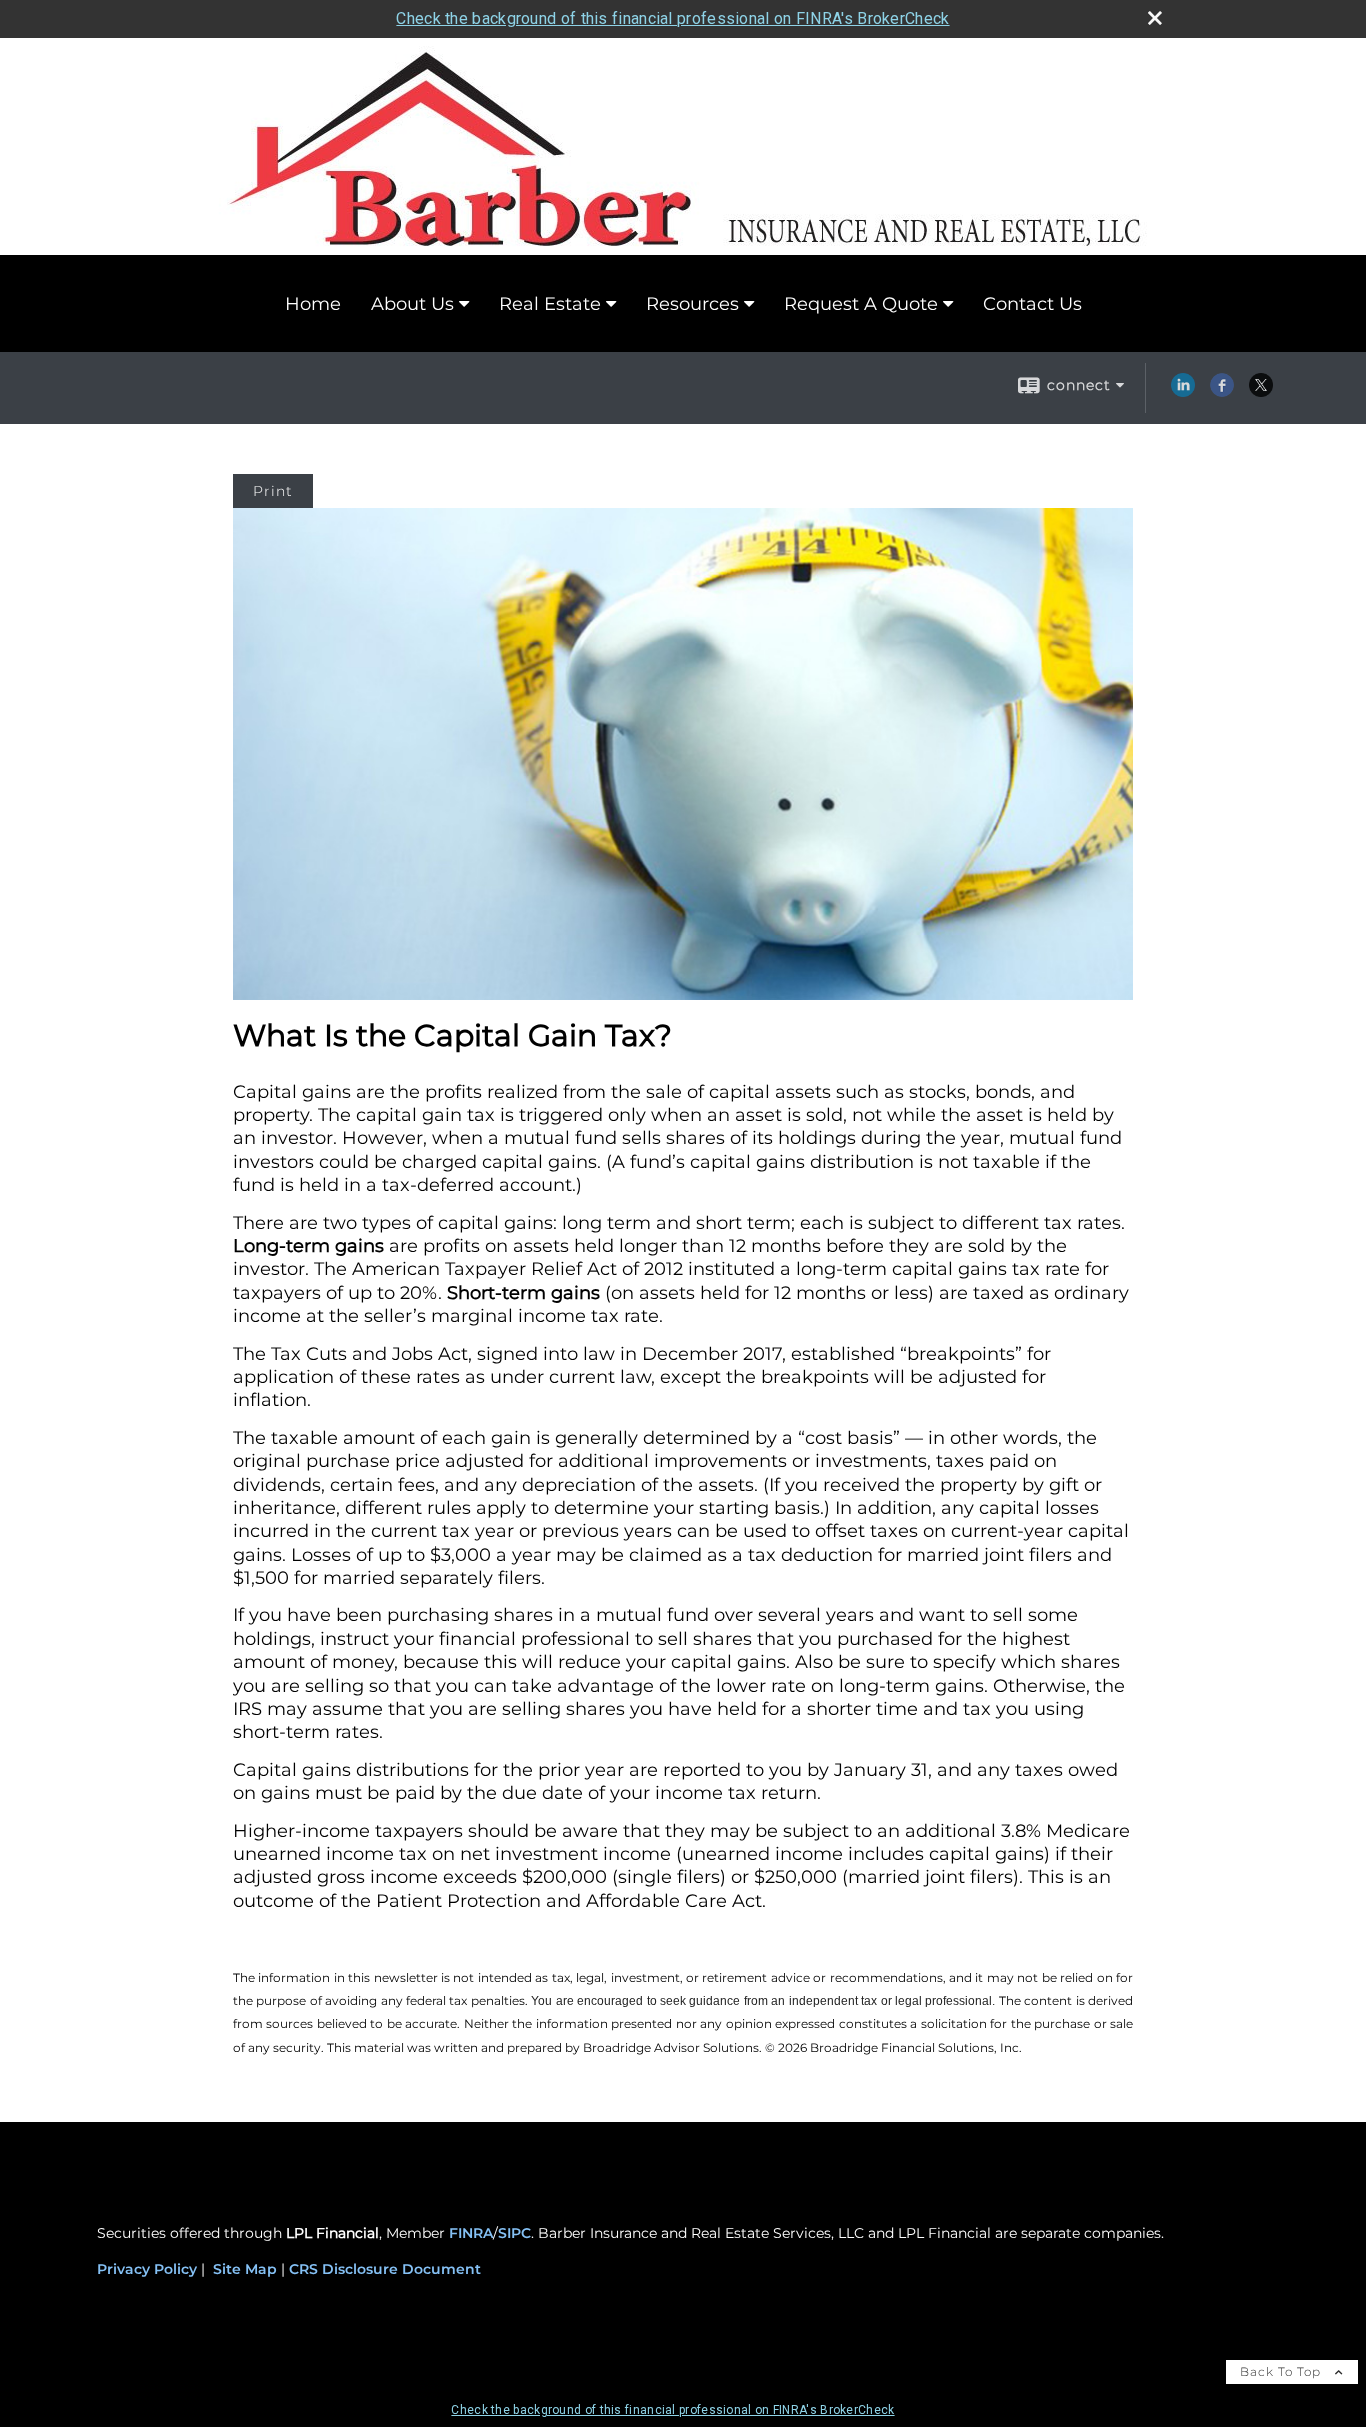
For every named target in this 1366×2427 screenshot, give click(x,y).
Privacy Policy (147, 2269)
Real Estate (550, 304)
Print (273, 491)
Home (313, 304)
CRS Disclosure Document (385, 2269)
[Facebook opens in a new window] (1222, 392)
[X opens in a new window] (1261, 392)
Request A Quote (861, 304)
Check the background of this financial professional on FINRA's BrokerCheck (672, 18)
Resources (692, 304)
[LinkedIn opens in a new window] (1183, 392)
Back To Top (1282, 2371)
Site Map (245, 2269)
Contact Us (1032, 304)
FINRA (471, 2233)
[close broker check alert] (1155, 18)
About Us (412, 304)
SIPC (514, 2233)
